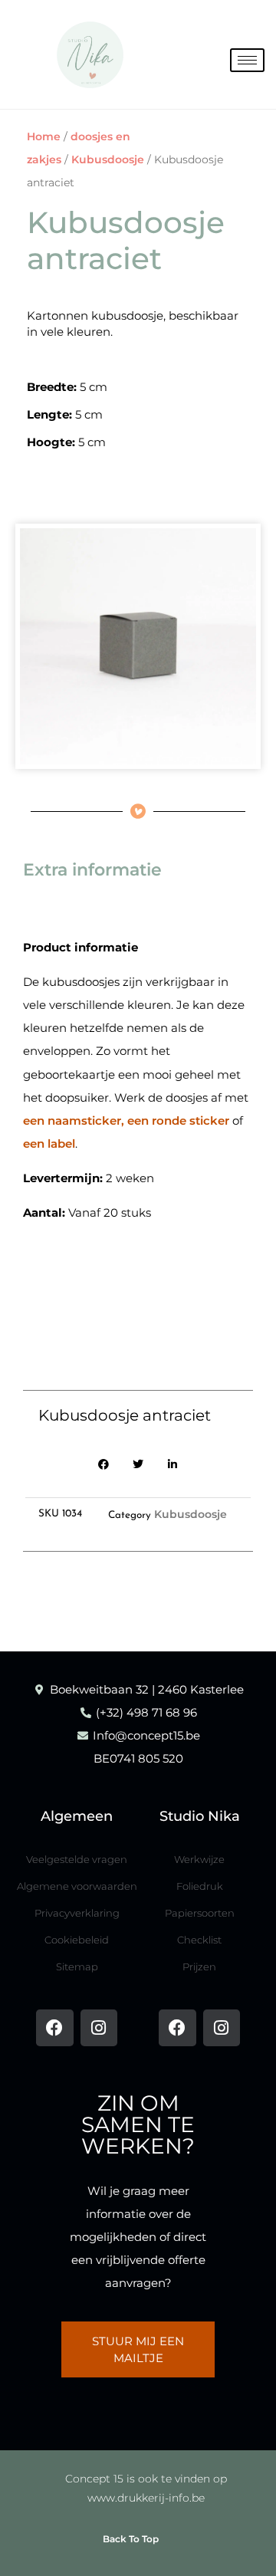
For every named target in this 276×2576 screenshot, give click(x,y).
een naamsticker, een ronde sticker (126, 1120)
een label (49, 1143)
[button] (104, 1465)
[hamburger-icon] (247, 60)
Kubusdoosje (108, 159)
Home (44, 136)
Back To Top (131, 2539)
